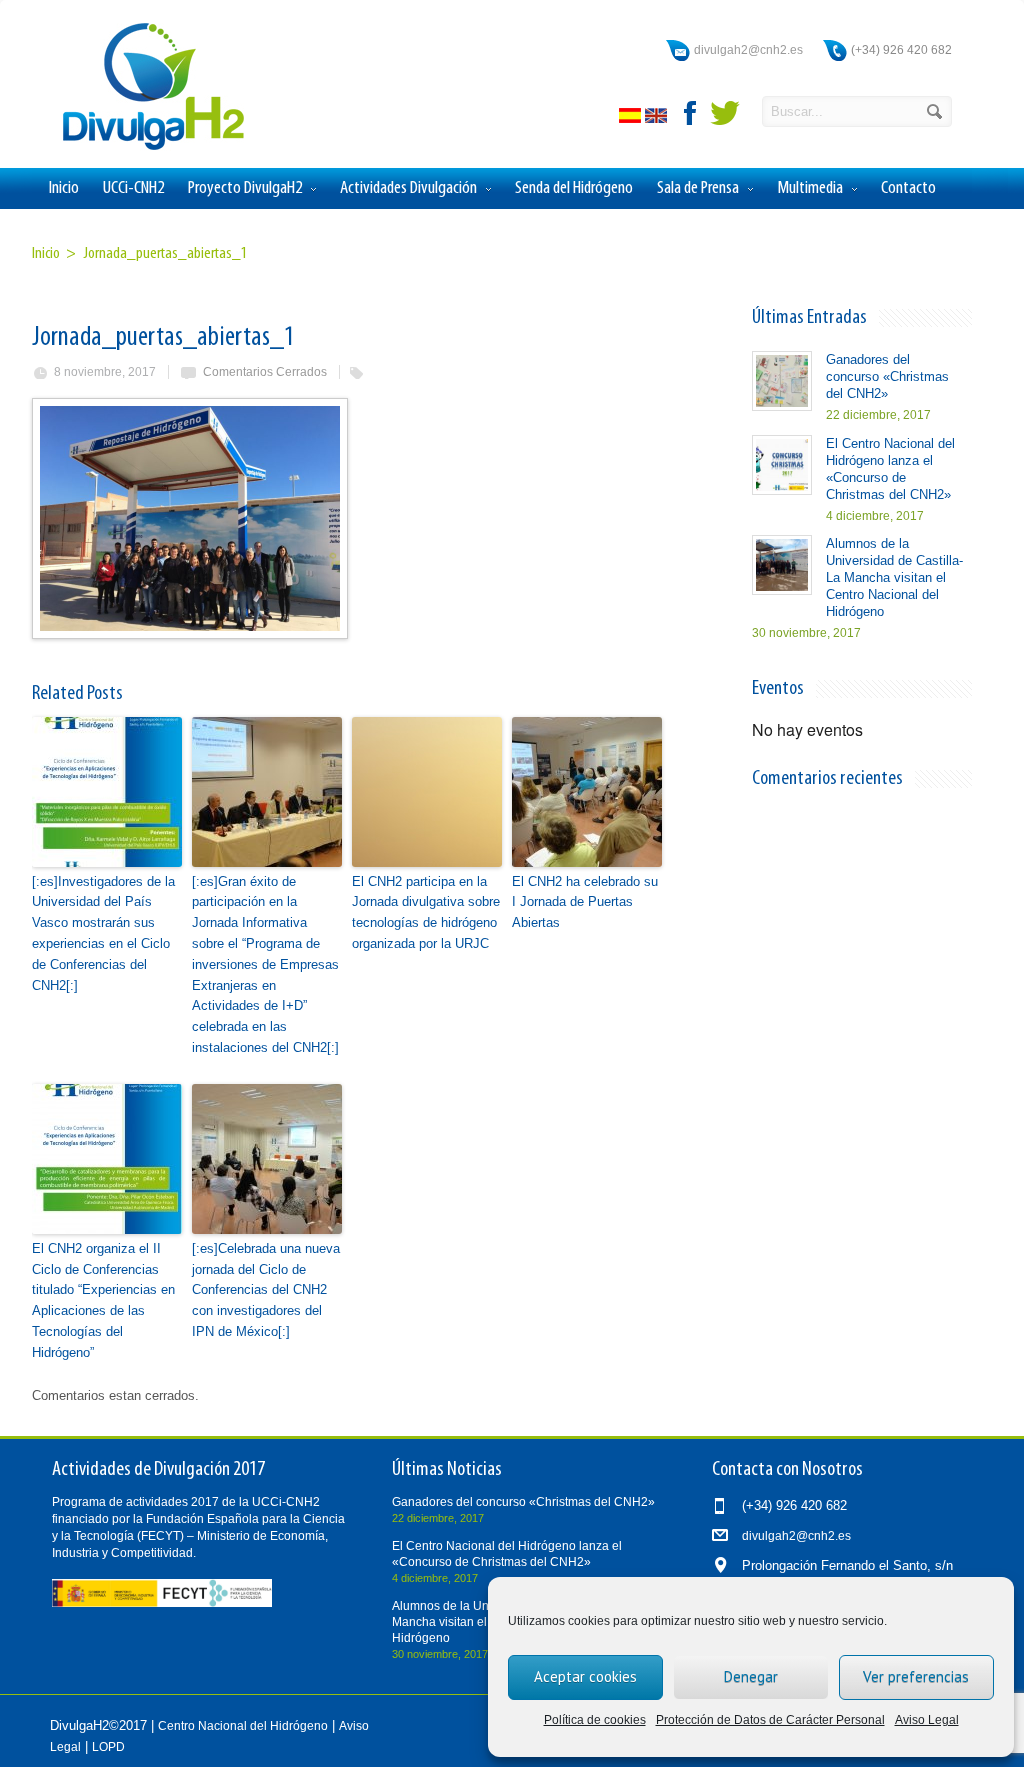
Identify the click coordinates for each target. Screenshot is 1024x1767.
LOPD (108, 1747)
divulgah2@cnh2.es (748, 50)
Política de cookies (595, 1720)
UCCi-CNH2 (133, 188)
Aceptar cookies (585, 1676)
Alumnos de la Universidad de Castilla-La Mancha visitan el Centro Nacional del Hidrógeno (894, 577)
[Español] (632, 118)
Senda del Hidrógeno (574, 188)
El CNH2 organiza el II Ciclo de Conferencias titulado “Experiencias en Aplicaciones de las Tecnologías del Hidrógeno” (103, 1300)
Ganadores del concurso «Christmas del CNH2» (887, 376)
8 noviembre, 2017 (105, 372)
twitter (725, 113)
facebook (691, 113)
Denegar (751, 1676)
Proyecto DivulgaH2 (245, 188)
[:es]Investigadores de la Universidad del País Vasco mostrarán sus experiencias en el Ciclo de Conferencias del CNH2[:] (103, 933)
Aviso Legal (927, 1720)
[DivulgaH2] (144, 148)
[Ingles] (658, 118)
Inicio (64, 188)
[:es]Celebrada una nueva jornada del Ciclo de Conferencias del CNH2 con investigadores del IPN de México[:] (266, 1290)
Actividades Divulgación (408, 188)
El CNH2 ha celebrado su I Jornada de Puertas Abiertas (585, 902)
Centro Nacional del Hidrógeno (243, 1726)
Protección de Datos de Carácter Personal (770, 1720)
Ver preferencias (916, 1676)
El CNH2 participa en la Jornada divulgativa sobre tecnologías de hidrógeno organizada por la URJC (426, 912)
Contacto (908, 188)
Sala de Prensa (698, 188)
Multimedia (810, 188)
